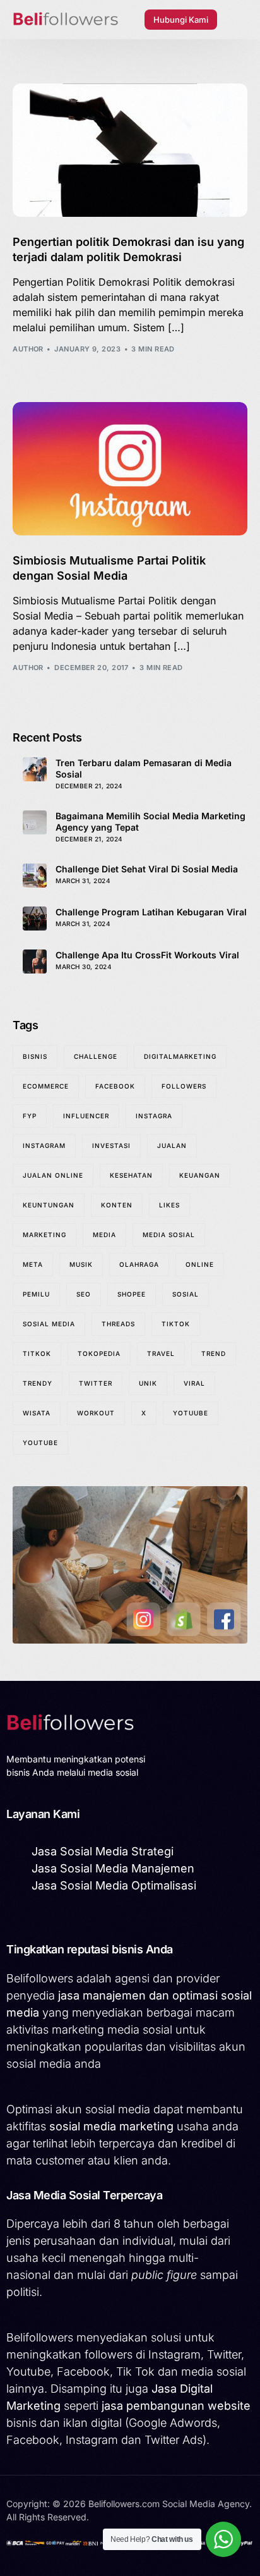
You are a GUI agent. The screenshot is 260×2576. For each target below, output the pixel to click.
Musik (81, 1264)
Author (28, 349)
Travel (161, 1353)
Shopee (132, 1294)
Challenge (96, 1056)
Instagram (44, 1145)
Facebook (115, 1086)
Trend (214, 1353)
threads (118, 1324)
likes (169, 1205)
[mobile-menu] (239, 20)
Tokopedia (99, 1353)
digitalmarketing (180, 1056)
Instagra (154, 1116)
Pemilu (36, 1294)
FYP (30, 1116)
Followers (184, 1086)
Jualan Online (53, 1175)
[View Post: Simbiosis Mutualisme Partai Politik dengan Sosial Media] (130, 469)
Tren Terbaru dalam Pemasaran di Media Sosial (144, 768)
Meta (33, 1264)
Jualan (172, 1145)
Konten (117, 1205)
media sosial (169, 1235)
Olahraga (139, 1264)
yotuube (191, 1413)
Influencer (86, 1116)
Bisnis (35, 1056)
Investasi (111, 1145)
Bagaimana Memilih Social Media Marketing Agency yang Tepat (151, 821)
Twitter (96, 1383)
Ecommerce (46, 1086)
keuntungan (49, 1205)
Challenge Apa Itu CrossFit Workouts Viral (147, 955)
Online (200, 1264)
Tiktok (176, 1324)
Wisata (37, 1413)
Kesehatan (131, 1175)
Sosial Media (49, 1324)
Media (104, 1235)
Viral (194, 1383)
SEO (84, 1294)
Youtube (40, 1443)
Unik (148, 1383)
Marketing (44, 1235)
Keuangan (200, 1175)
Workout (96, 1413)
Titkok (37, 1353)
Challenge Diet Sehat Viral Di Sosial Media (147, 869)
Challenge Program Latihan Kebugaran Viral (151, 912)
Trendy (38, 1383)
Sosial (186, 1294)
